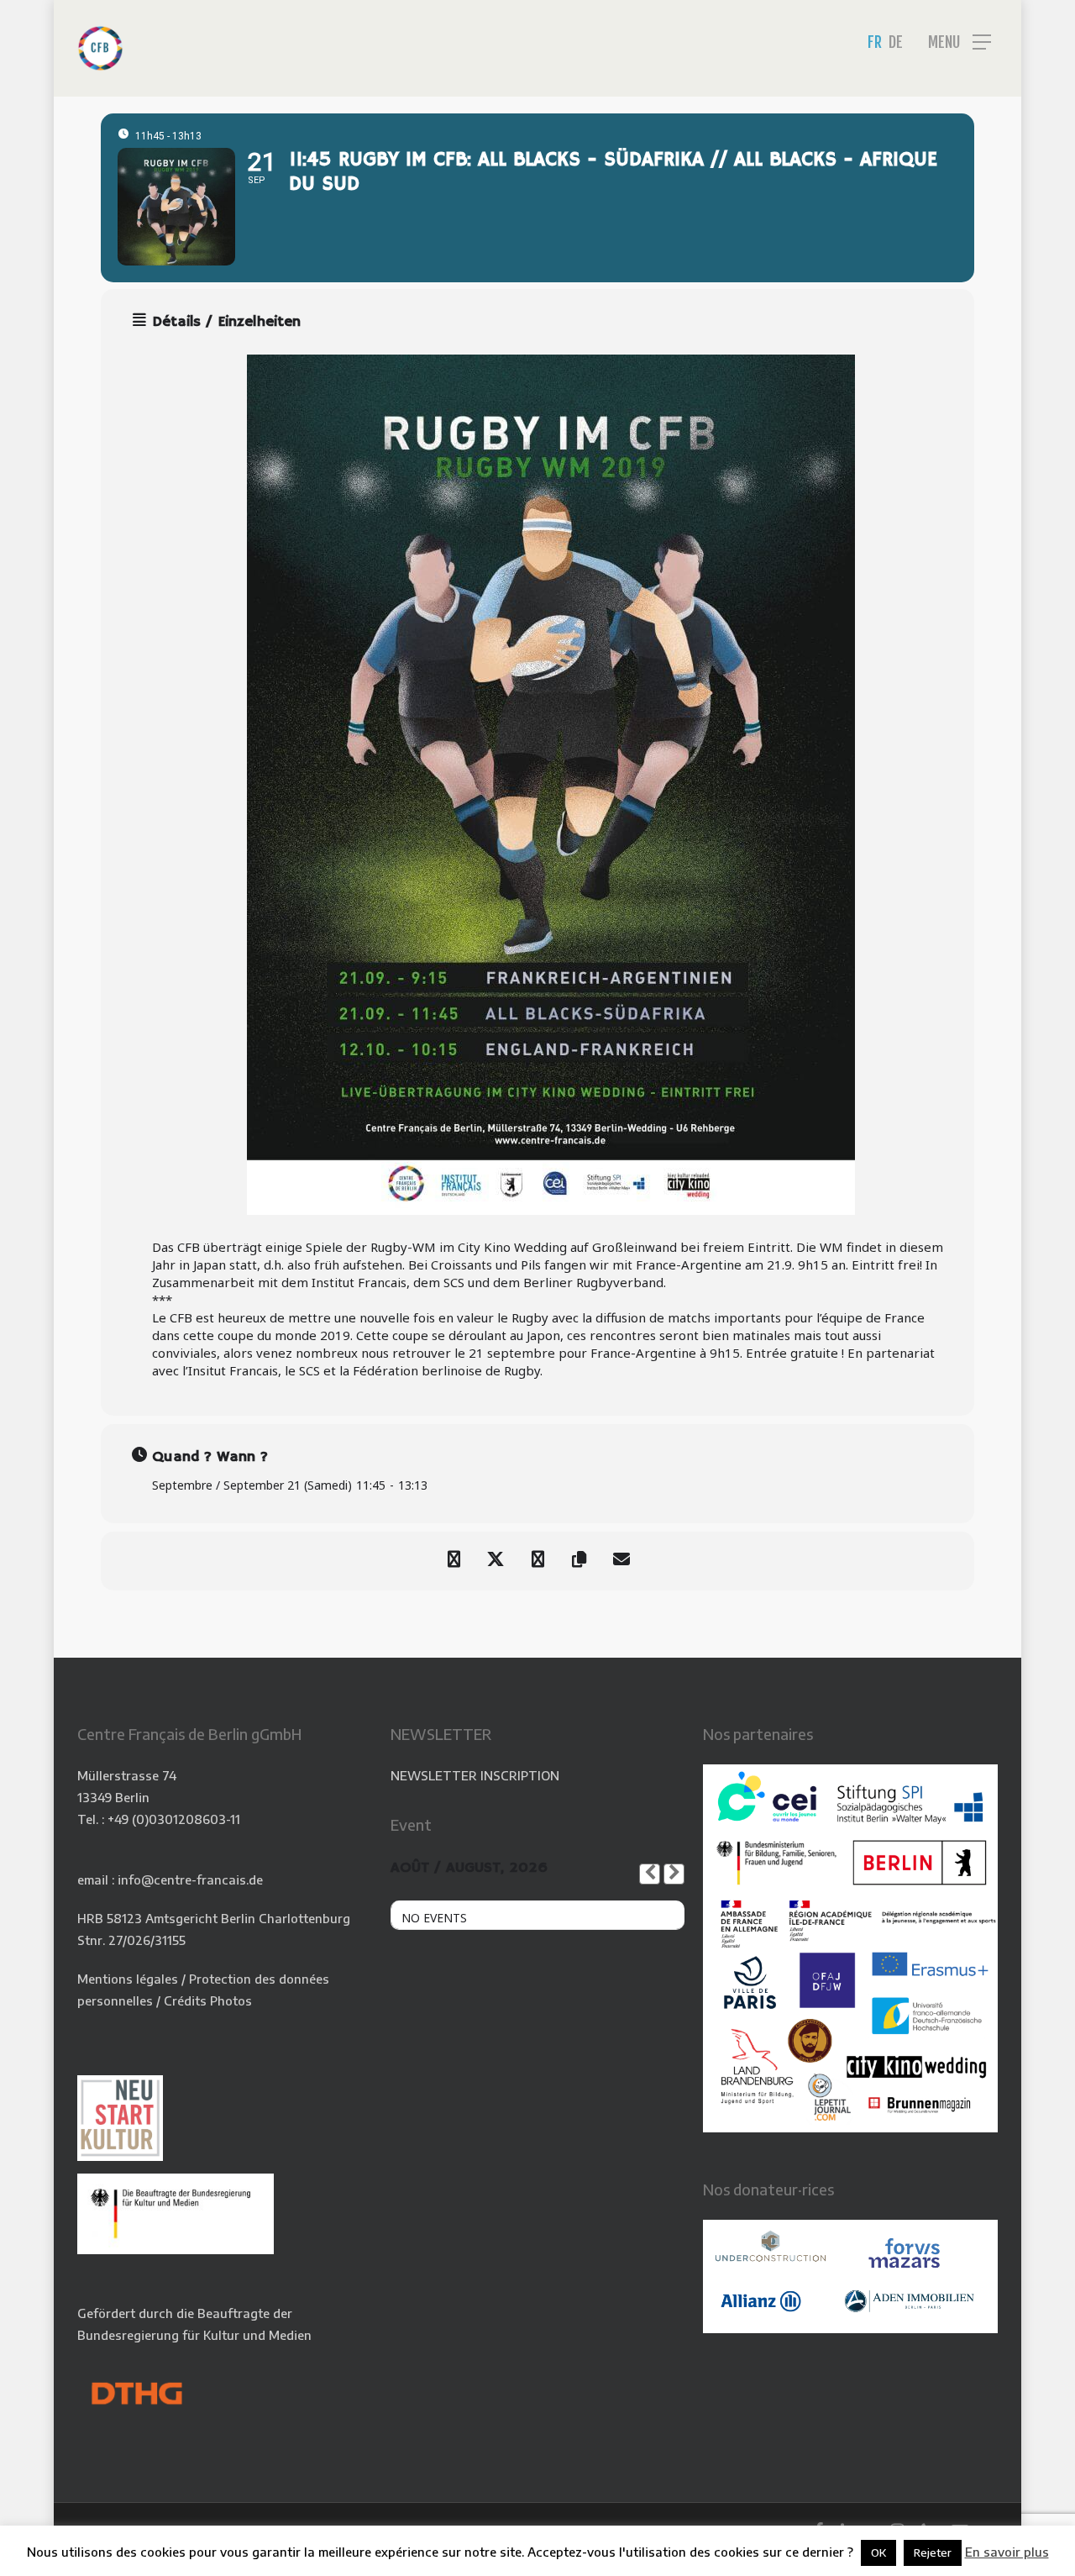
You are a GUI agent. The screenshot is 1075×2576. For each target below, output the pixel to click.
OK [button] (878, 2552)
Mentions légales (128, 1979)
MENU (944, 42)
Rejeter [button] (933, 2552)
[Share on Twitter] (496, 1561)
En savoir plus (1007, 2552)
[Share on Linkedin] (537, 1561)
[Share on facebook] (454, 1561)
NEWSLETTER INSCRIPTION (475, 1775)
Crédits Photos (208, 2000)
